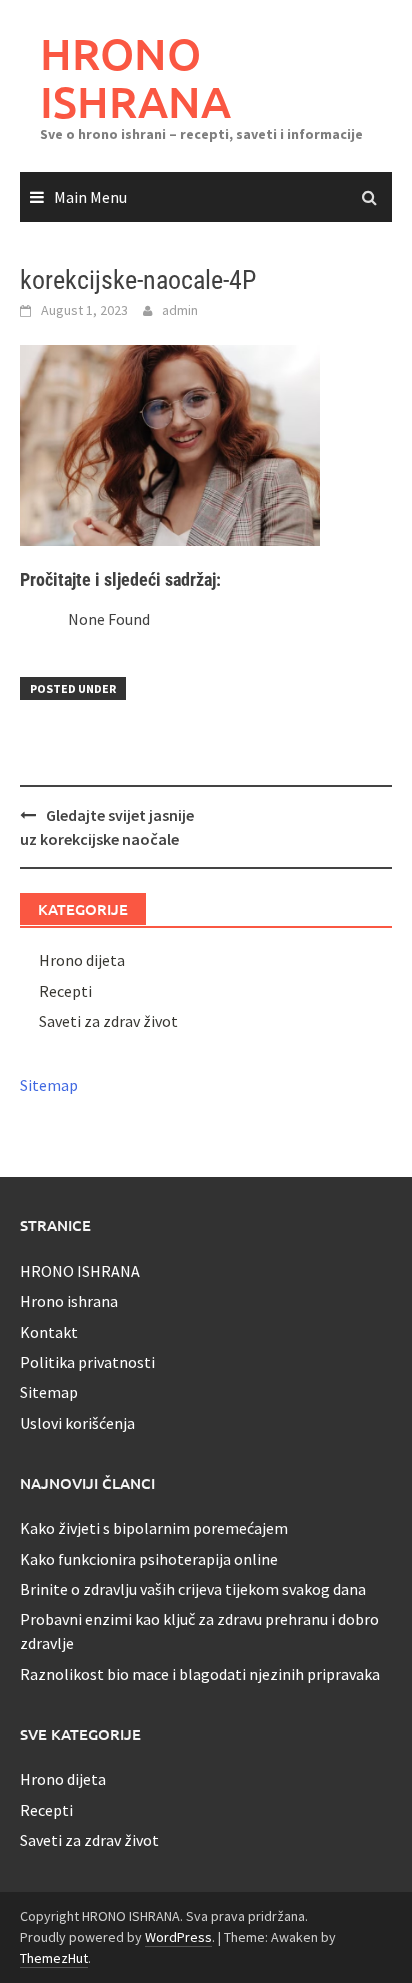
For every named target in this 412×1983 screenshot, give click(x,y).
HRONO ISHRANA (135, 77)
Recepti (65, 991)
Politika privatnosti (87, 1362)
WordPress (178, 1937)
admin (180, 310)
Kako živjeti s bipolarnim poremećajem (154, 1528)
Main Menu (90, 197)
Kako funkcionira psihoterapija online (149, 1559)
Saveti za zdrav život (108, 1021)
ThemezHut (54, 1958)
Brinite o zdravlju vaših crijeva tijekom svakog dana (193, 1589)
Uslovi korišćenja (77, 1423)
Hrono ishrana (69, 1301)
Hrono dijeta (82, 960)
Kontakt (49, 1332)
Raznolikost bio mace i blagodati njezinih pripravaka (200, 1674)
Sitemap (49, 1085)
